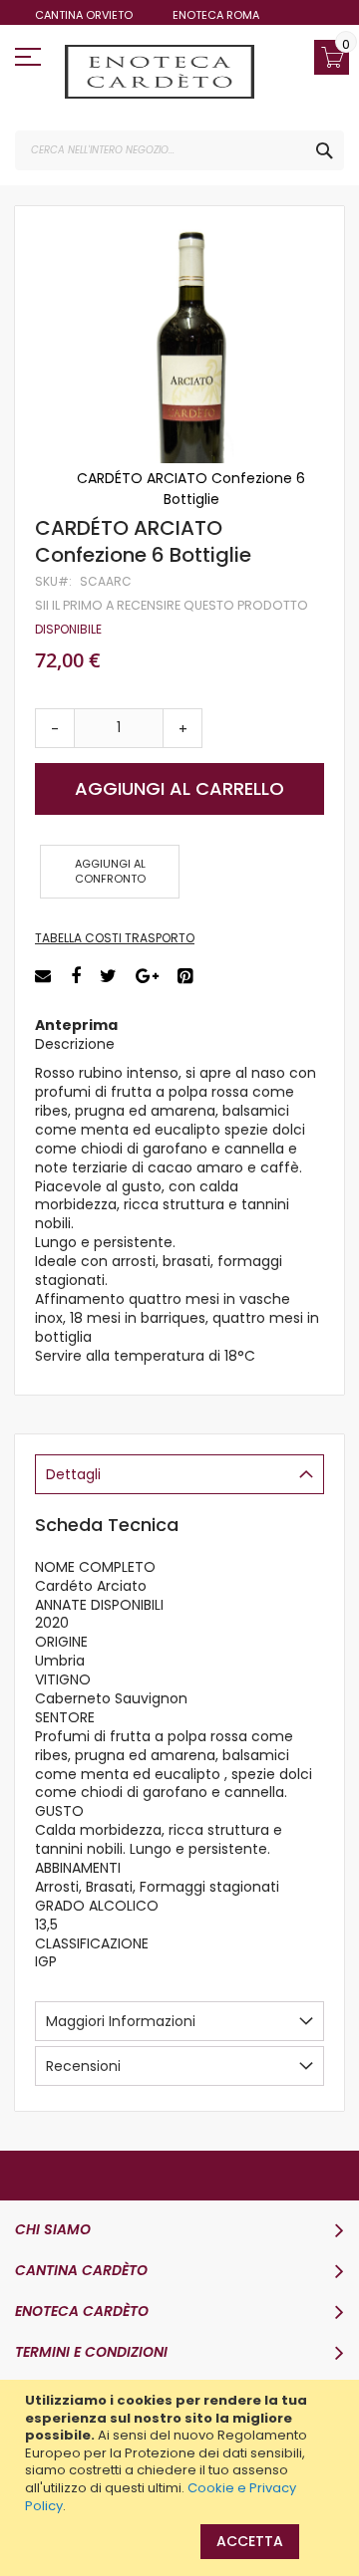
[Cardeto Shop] (160, 72)
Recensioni (83, 2066)
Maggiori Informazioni (121, 2021)
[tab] (179, 1474)
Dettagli (73, 1474)
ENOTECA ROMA (216, 15)
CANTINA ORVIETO (84, 15)
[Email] (45, 977)
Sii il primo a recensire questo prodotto (172, 605)
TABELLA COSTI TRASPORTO (115, 938)
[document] (182, 2453)
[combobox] (179, 150)
